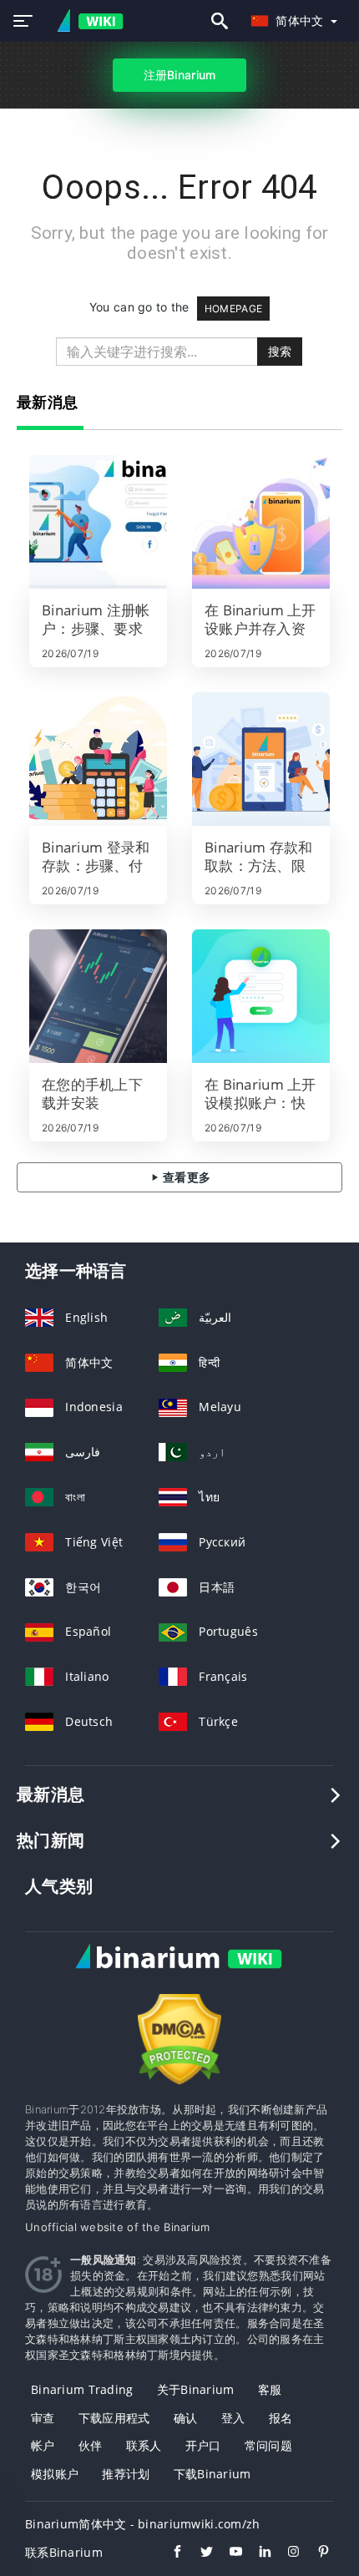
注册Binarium (180, 75)
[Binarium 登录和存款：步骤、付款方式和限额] (98, 759)
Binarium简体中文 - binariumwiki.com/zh (143, 2524)
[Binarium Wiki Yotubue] (228, 2553)
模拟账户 (55, 2474)
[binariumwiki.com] (85, 21)
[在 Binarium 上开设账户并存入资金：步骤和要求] (261, 522)
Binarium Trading (82, 2389)
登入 (233, 2418)
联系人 (144, 2445)
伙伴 (91, 2445)
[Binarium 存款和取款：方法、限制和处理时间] (261, 759)
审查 (43, 2418)
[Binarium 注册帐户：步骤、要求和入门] (98, 522)
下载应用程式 (114, 2418)
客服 (270, 2389)
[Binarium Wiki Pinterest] (315, 2553)
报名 (281, 2418)
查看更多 (185, 1177)
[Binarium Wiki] (179, 1974)
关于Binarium (196, 2389)
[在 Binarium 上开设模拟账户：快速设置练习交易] (261, 996)
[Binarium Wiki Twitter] (198, 2553)
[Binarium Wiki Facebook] (169, 2553)
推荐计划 (126, 2474)
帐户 (43, 2445)
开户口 (203, 2445)
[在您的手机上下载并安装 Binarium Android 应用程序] (98, 996)
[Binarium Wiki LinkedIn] (257, 2553)
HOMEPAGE (233, 309)
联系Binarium (64, 2552)
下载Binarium (212, 2474)
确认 (186, 2418)
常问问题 (268, 2445)
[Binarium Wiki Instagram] (286, 2553)
